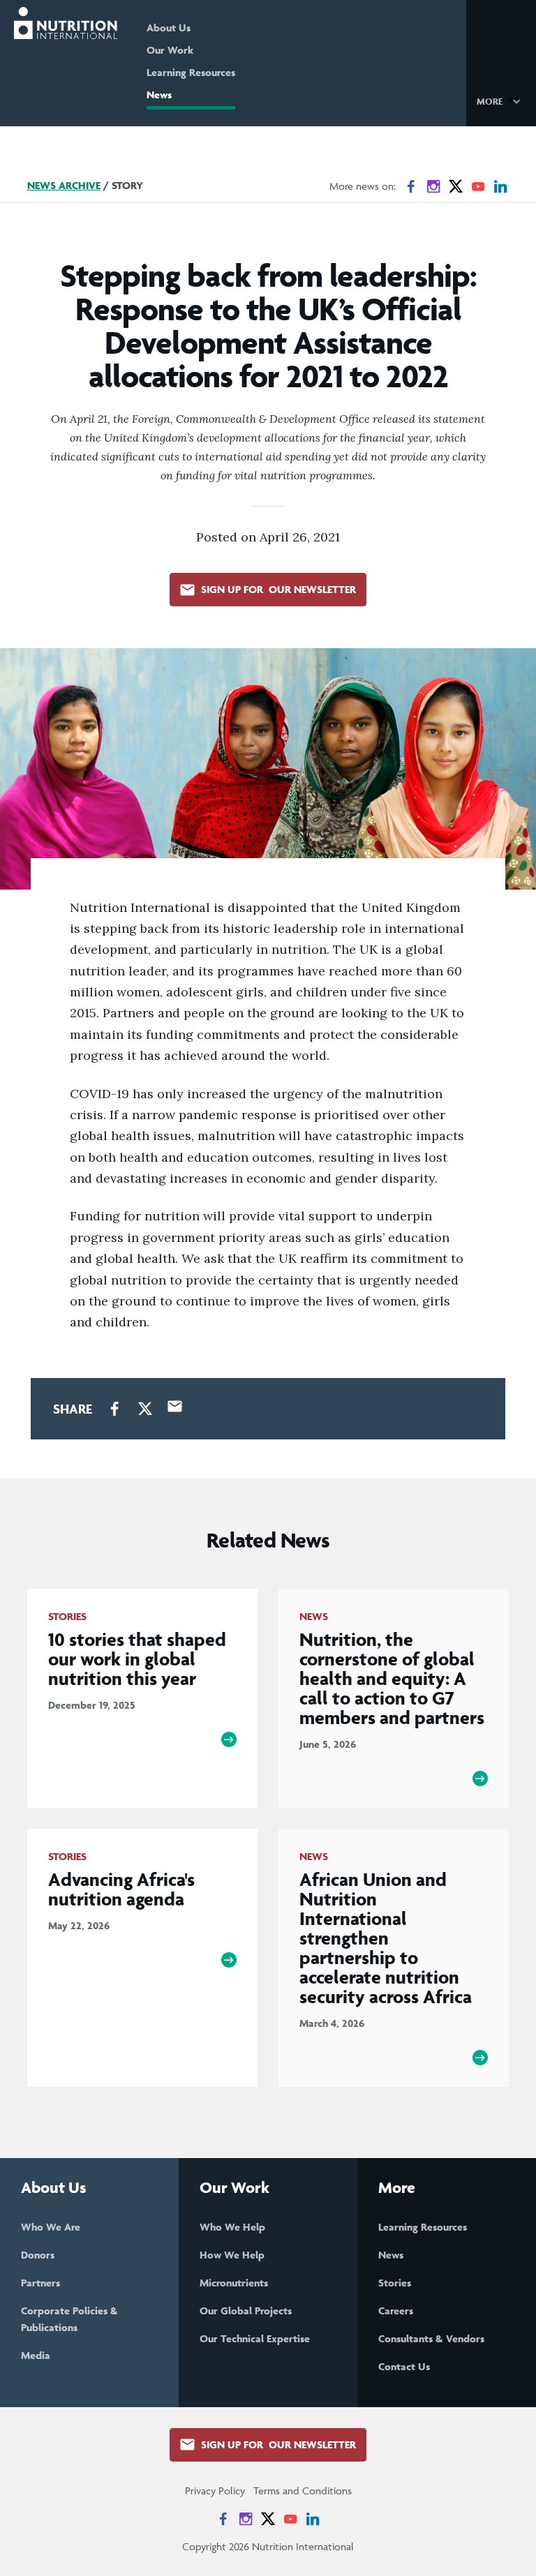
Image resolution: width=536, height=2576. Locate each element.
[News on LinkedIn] (500, 186)
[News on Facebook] (411, 186)
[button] (501, 100)
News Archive (64, 185)
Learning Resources (191, 72)
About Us (169, 28)
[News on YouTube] (478, 186)
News (159, 95)
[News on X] (456, 186)
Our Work (170, 50)
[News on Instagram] (433, 186)
